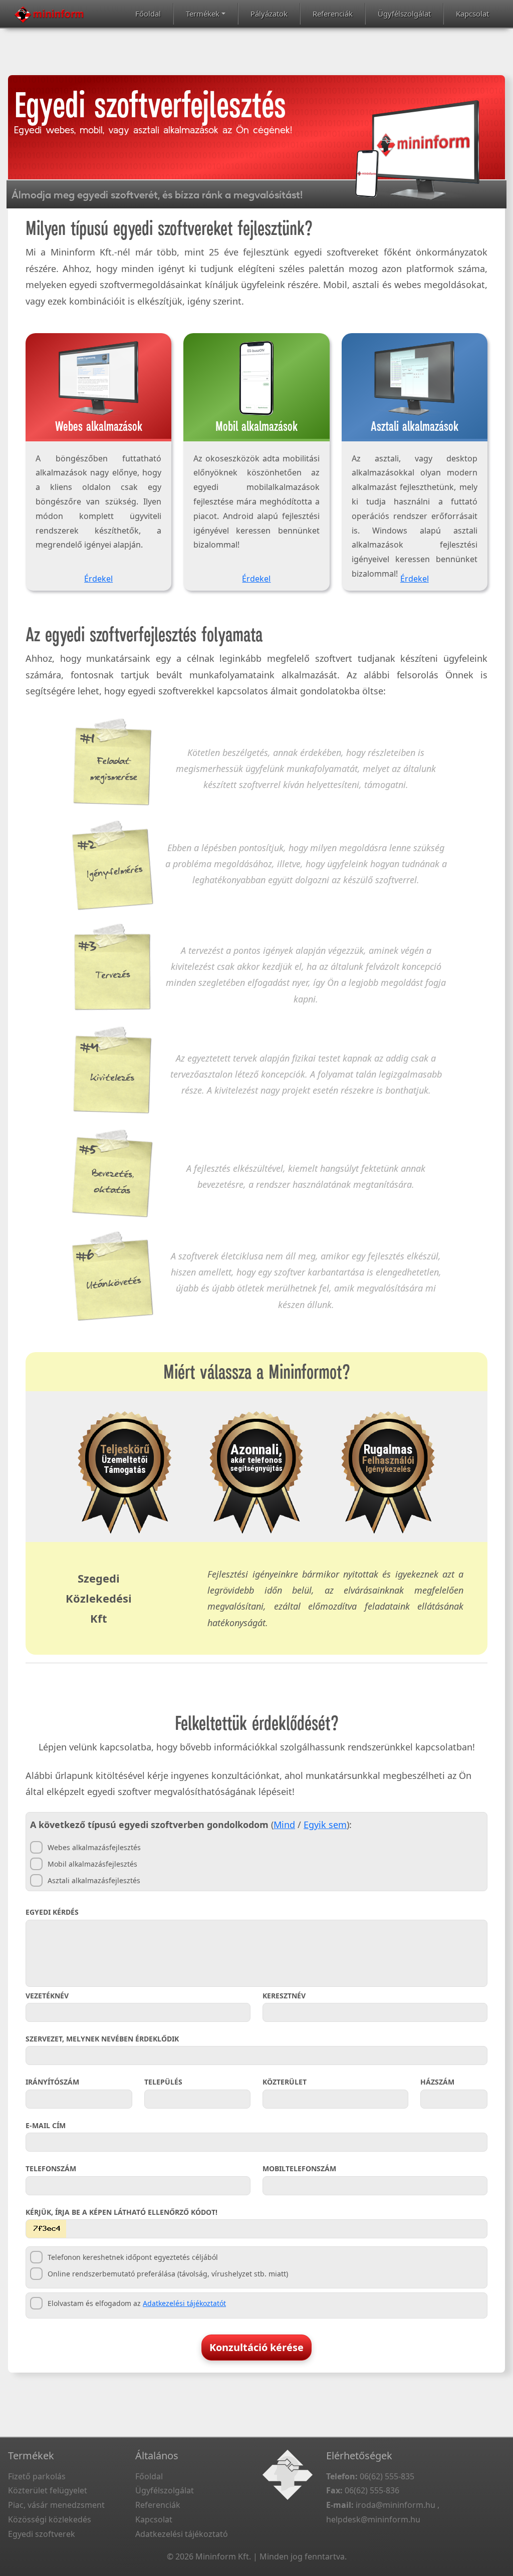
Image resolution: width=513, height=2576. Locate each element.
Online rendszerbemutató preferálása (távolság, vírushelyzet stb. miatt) (168, 2274)
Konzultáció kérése (256, 2347)
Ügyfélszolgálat (404, 14)
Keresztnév (284, 1996)
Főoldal (148, 14)
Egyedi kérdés (52, 1912)
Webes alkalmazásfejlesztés (94, 1847)
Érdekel (98, 579)
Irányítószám (52, 2082)
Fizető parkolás (37, 2476)
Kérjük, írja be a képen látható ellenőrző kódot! (121, 2212)
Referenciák (333, 14)
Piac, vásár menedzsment (56, 2505)
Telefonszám (51, 2168)
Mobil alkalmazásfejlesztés (92, 1864)
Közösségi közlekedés (50, 2519)
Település (163, 2082)
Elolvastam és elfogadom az (137, 2303)
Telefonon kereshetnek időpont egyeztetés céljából (133, 2257)
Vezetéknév (47, 1996)
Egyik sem (325, 1825)
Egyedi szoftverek (42, 2534)
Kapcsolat (472, 14)
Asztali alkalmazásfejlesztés (94, 1880)
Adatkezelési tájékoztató (182, 2534)
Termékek (203, 14)
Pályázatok (269, 14)
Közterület (285, 2082)
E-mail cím (46, 2125)
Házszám (437, 2082)
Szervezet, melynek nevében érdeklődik (102, 2039)
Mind (284, 1825)
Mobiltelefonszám (299, 2168)
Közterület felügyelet (48, 2490)
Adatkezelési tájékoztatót (184, 2303)
